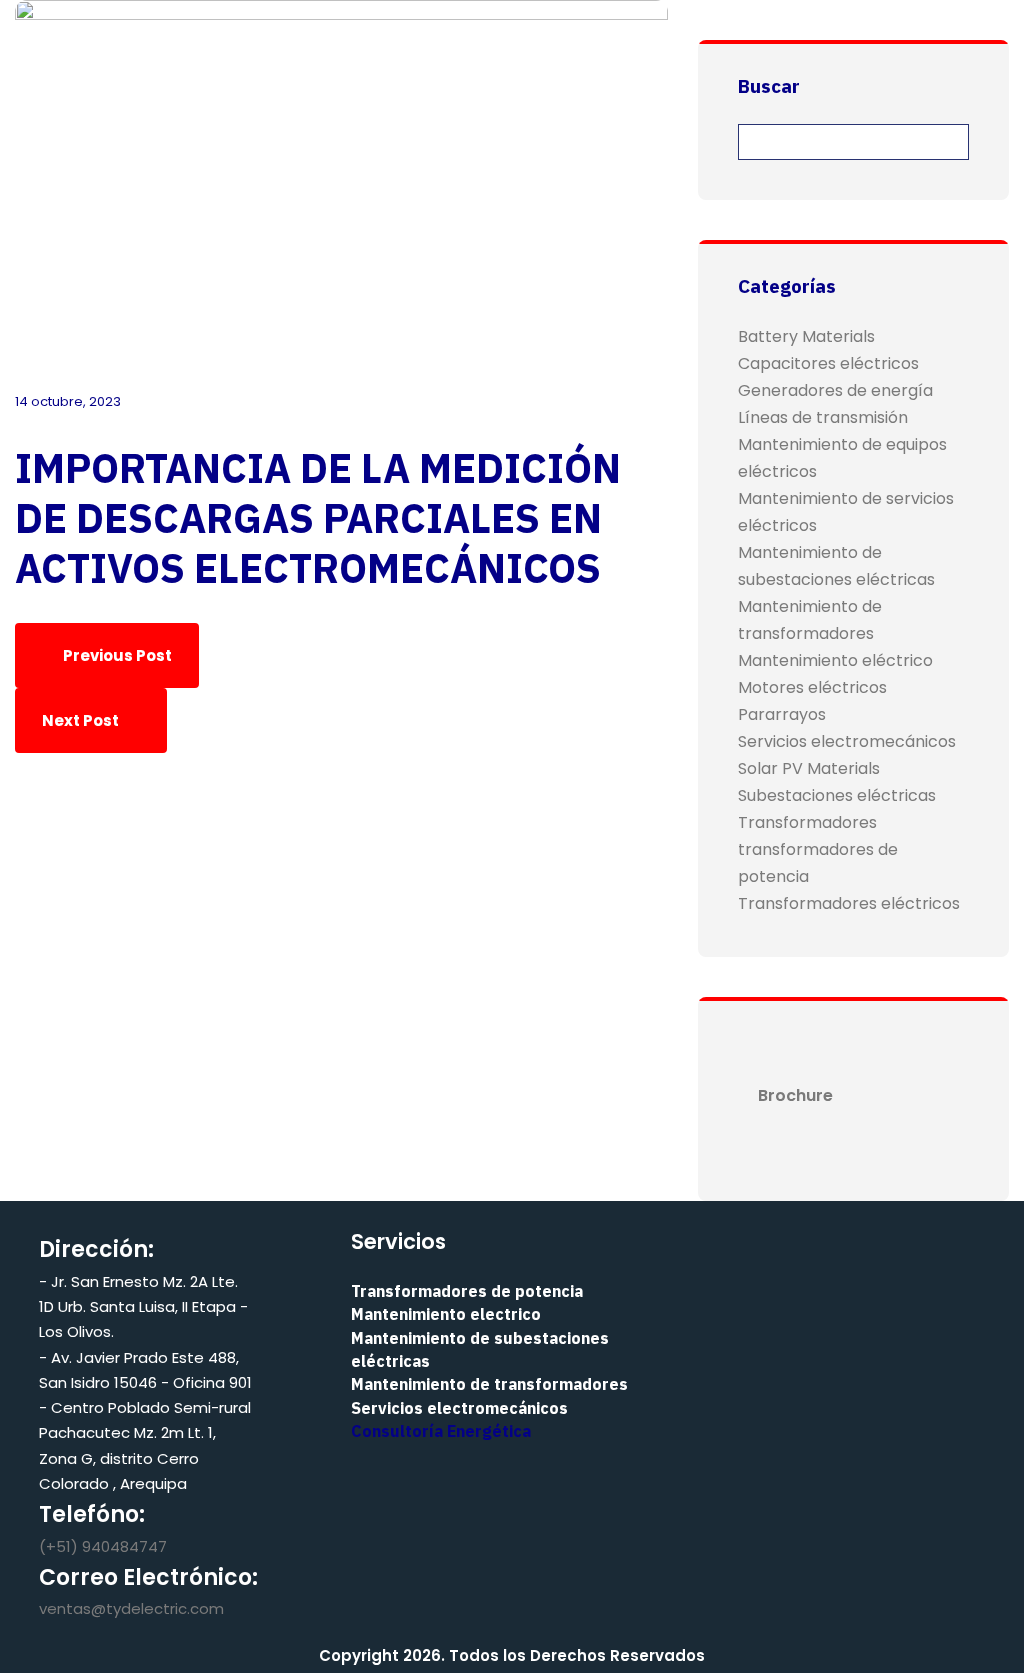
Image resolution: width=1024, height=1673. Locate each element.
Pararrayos (782, 714)
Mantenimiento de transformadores (489, 1384)
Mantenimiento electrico (446, 1314)
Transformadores (807, 822)
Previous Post (116, 655)
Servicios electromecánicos (847, 741)
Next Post (82, 720)
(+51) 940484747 (103, 1546)
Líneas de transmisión (823, 417)
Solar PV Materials (809, 768)
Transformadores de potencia (467, 1291)
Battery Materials (806, 336)
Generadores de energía (835, 390)
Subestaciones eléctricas (837, 795)
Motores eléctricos (812, 687)
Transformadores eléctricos (849, 903)
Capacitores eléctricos (828, 363)
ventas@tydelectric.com (131, 1608)
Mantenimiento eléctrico (835, 660)
